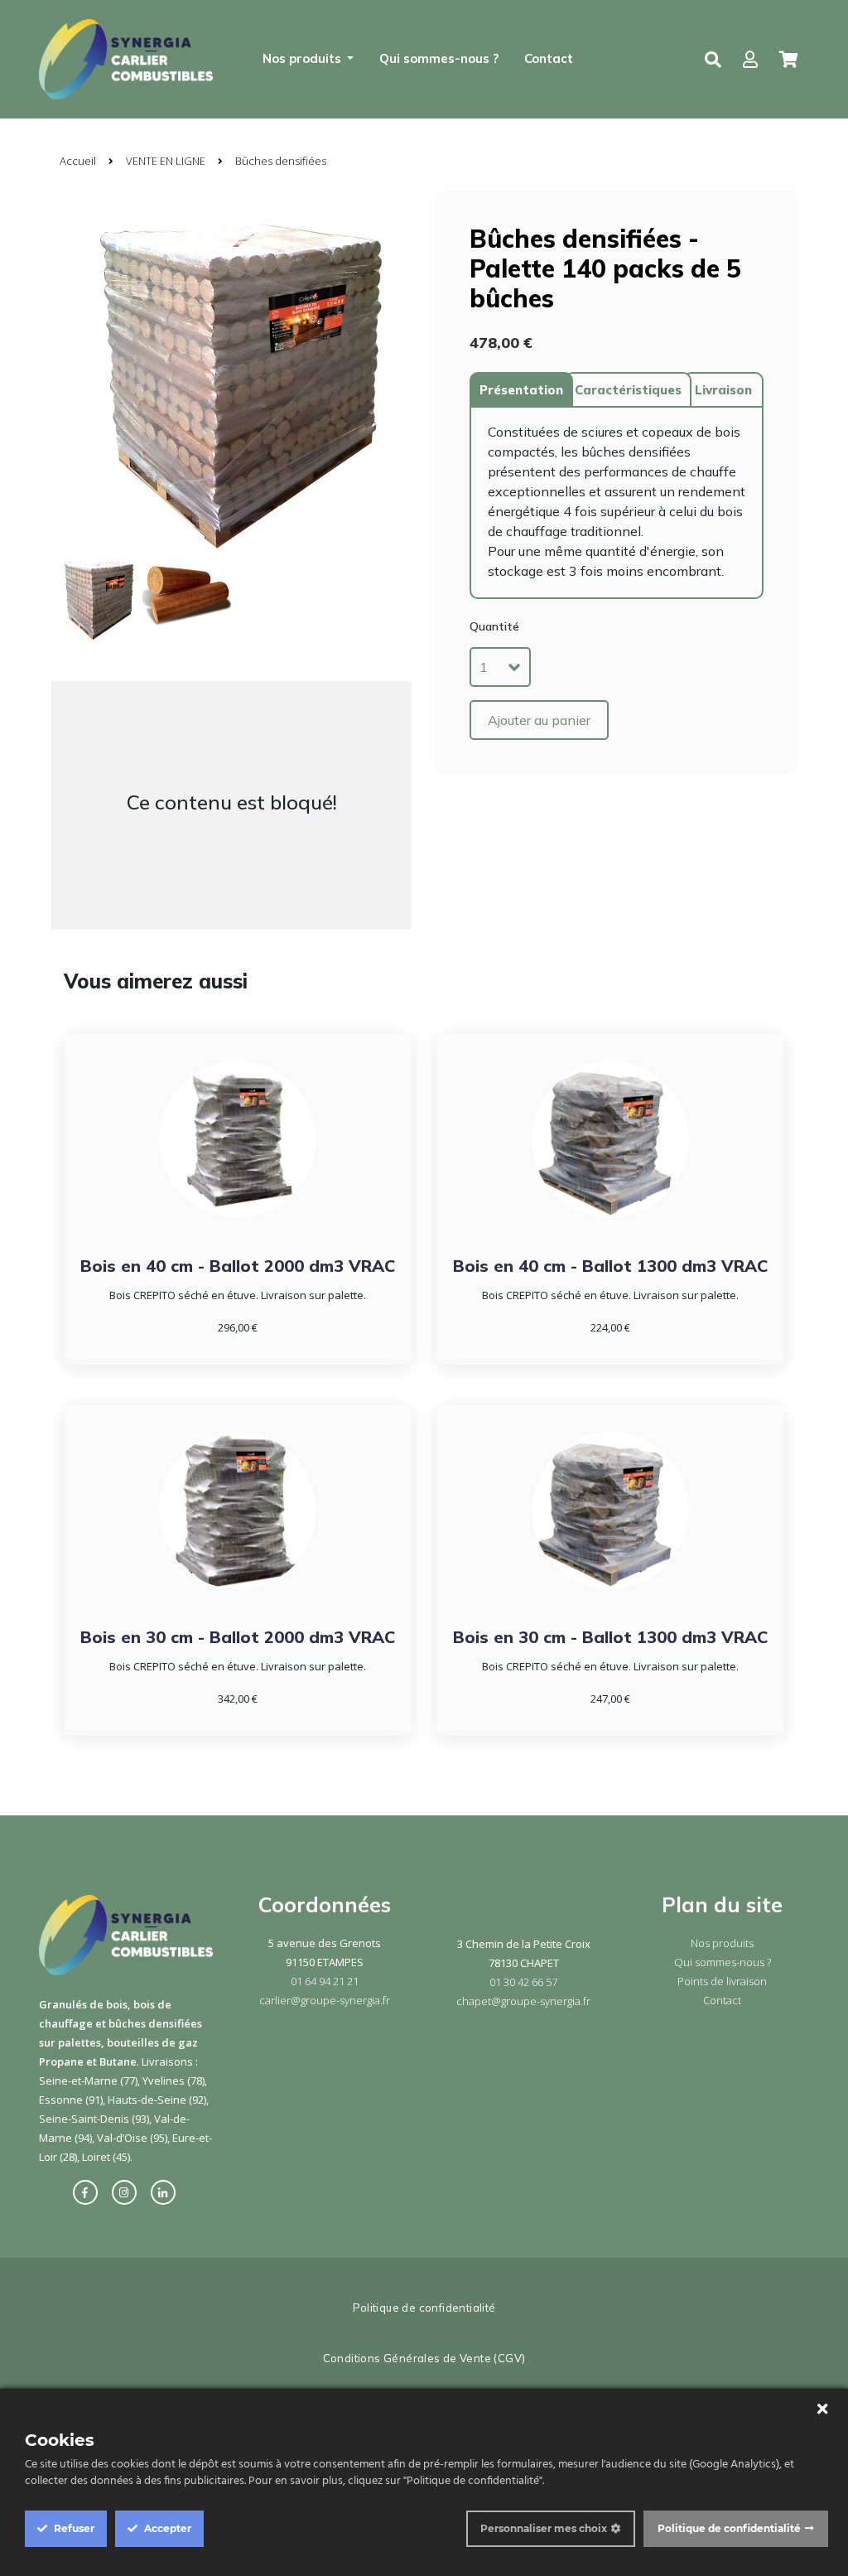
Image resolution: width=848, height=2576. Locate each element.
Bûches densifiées (281, 161)
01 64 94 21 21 (325, 1981)
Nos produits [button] (304, 58)
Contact (549, 58)
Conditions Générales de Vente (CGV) (424, 2358)
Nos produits (722, 1943)
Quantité (494, 626)
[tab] (521, 390)
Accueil (78, 161)
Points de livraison (722, 1981)
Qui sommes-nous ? (439, 58)
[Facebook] (89, 2192)
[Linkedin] (167, 2192)
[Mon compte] (750, 60)
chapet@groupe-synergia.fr (523, 2001)
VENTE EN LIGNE (166, 161)
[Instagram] (128, 2192)
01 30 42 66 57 (523, 1982)
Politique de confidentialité (424, 2308)
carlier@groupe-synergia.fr (325, 2000)
